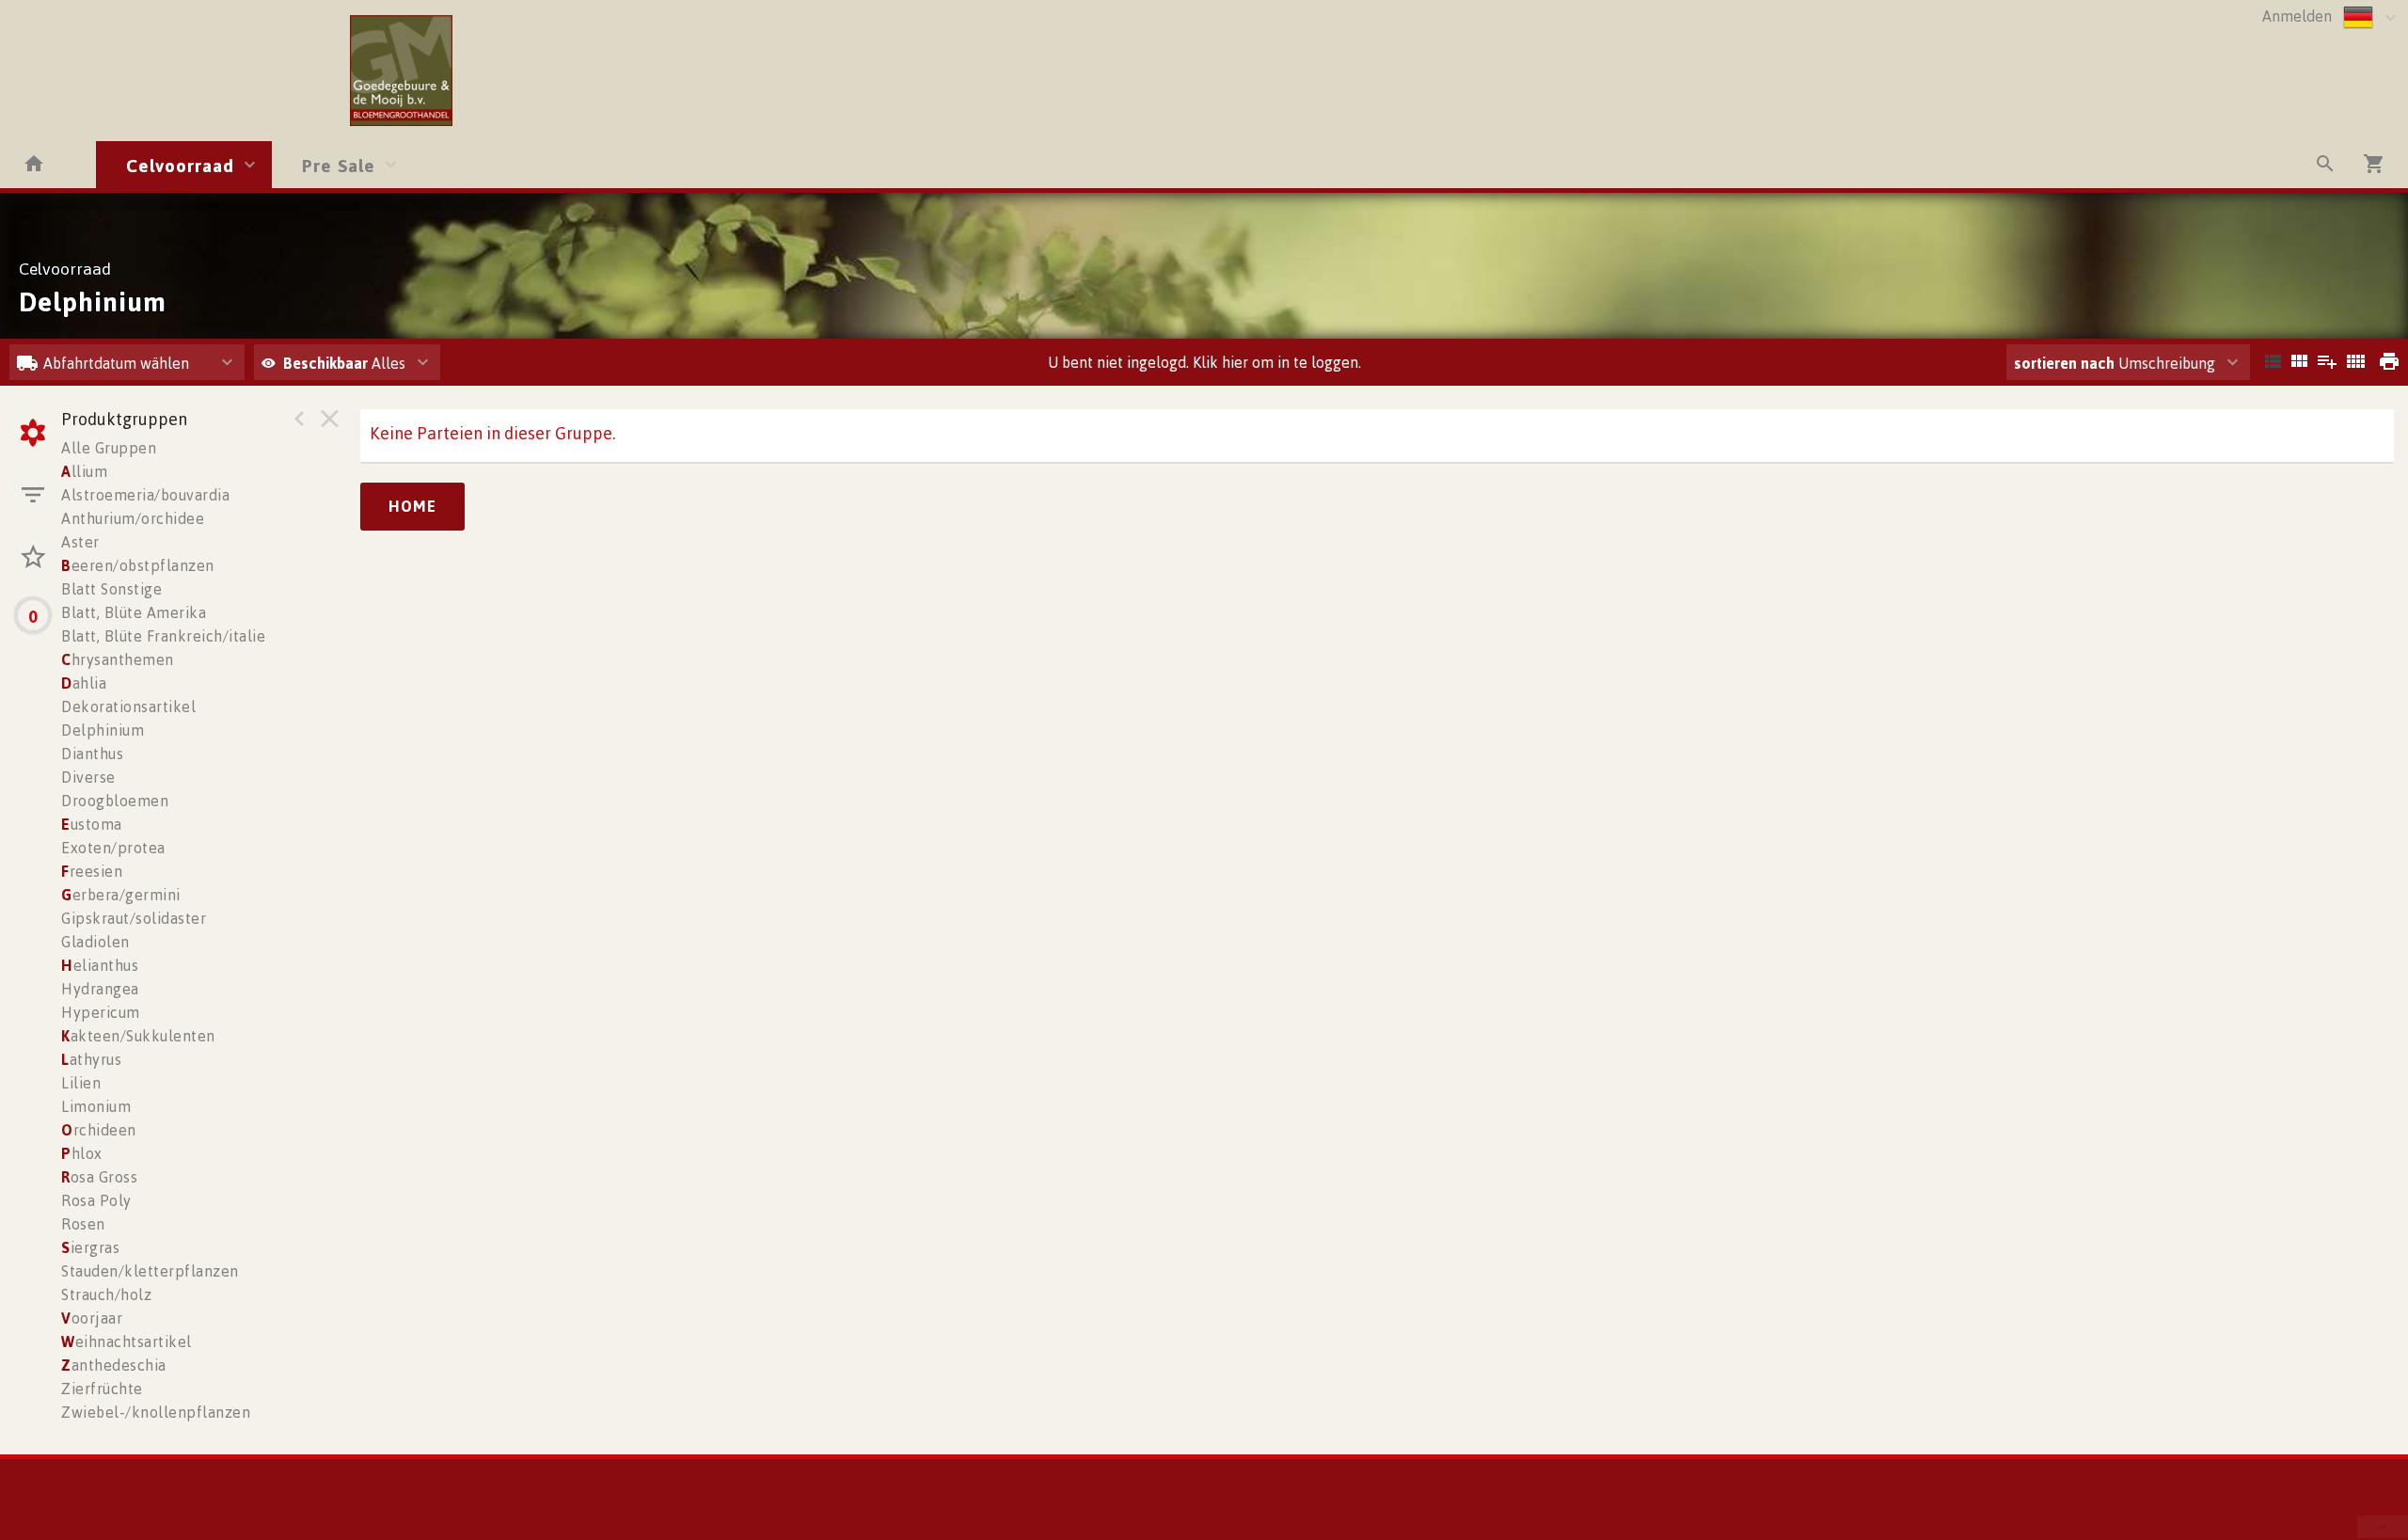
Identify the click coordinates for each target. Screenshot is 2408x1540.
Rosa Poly (96, 1200)
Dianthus (92, 754)
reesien (92, 871)
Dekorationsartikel (128, 706)
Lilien (81, 1083)
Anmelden (2297, 16)
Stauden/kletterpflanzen (150, 1271)
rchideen (99, 1130)
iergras (90, 1247)
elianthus (100, 965)
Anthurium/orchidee (133, 518)
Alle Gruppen (109, 448)
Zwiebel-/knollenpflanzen (156, 1412)
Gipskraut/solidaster (134, 918)
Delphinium (103, 730)
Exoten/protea (113, 848)
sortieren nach (2066, 363)
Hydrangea (100, 989)
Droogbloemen (115, 801)
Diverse (88, 777)
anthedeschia (114, 1365)
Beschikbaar (327, 363)
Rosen (83, 1224)
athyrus (91, 1059)
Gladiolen (95, 942)
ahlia (84, 683)
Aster (80, 542)
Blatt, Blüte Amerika (134, 612)
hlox (82, 1153)
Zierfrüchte (102, 1389)
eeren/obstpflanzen (138, 565)
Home (412, 506)
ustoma (92, 824)
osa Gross (99, 1177)
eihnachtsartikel (127, 1342)
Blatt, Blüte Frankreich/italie (163, 636)
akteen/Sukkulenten (138, 1036)
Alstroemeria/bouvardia (145, 495)
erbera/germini (121, 895)
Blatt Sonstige (111, 589)
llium (84, 471)
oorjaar (92, 1318)
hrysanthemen (118, 659)
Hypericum (101, 1012)
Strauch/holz (106, 1294)
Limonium (96, 1106)
